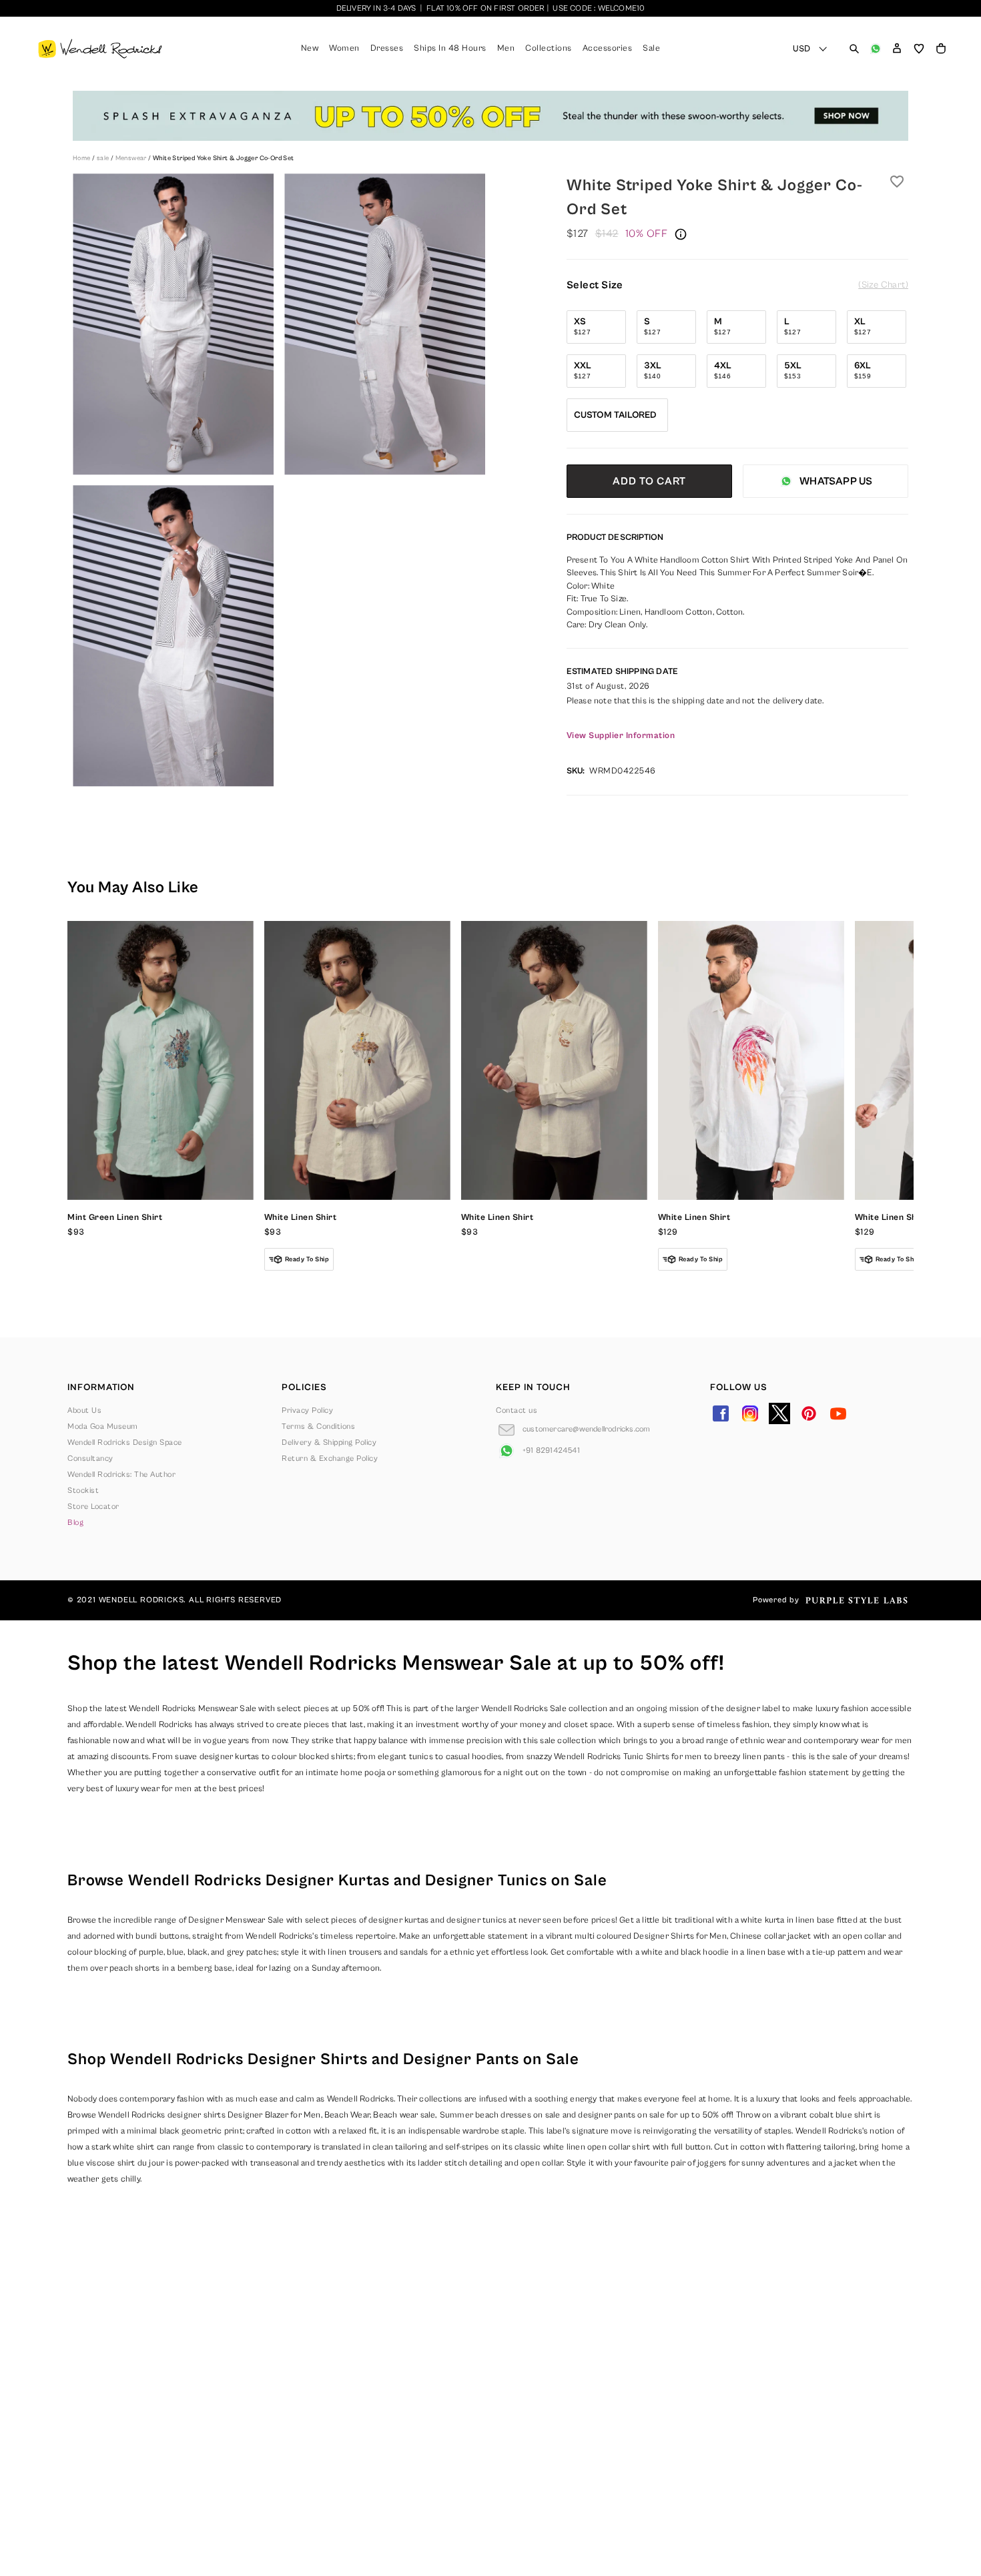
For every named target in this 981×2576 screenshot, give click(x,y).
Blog (75, 1523)
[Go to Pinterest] (809, 1413)
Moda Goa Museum (103, 1426)
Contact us (517, 1410)
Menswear (132, 158)
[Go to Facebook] (721, 1413)
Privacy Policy (307, 1410)
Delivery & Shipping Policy (329, 1442)
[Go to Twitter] (779, 1413)
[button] (897, 49)
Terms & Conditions (318, 1426)
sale (104, 158)
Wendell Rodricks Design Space (125, 1442)
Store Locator (93, 1507)
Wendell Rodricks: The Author (121, 1475)
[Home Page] (100, 49)
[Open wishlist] (919, 49)
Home (82, 158)
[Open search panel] (854, 49)
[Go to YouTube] (838, 1413)
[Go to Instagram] (750, 1413)
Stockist (83, 1491)
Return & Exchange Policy (330, 1459)
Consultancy (90, 1459)
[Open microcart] (941, 49)
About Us (84, 1410)
